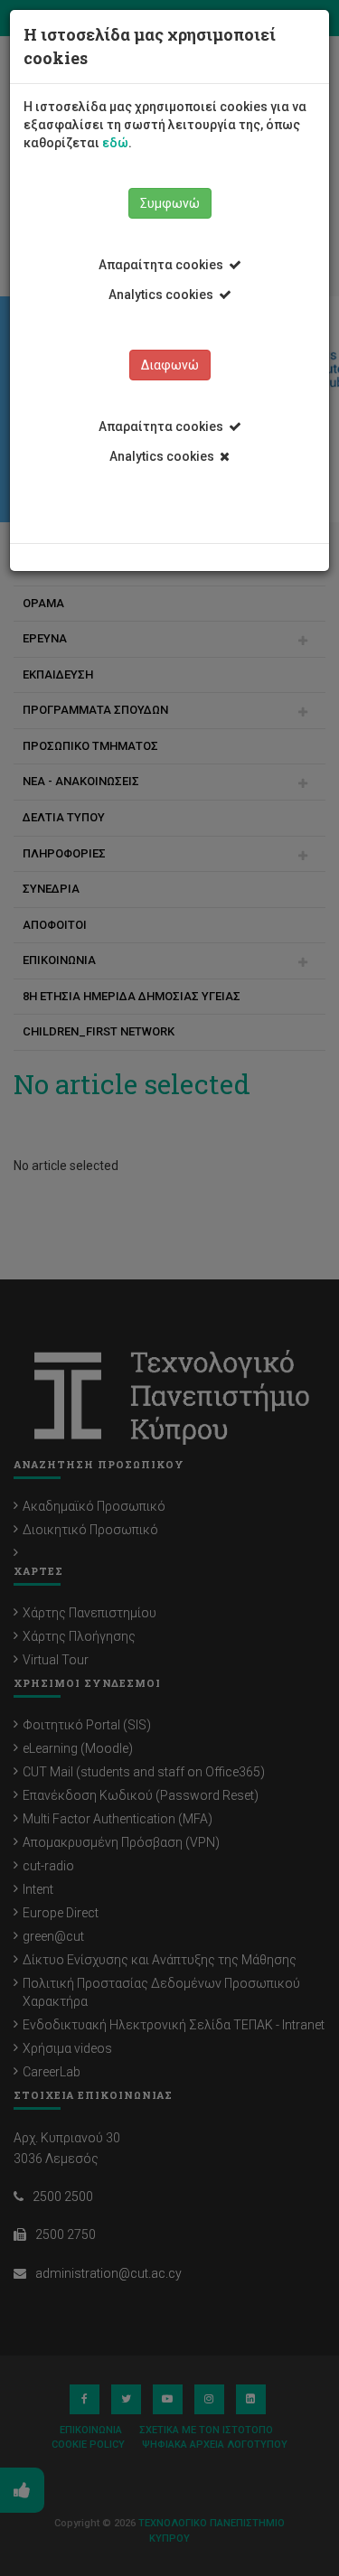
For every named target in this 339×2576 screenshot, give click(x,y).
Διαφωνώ (170, 365)
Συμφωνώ (170, 203)
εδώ (115, 143)
